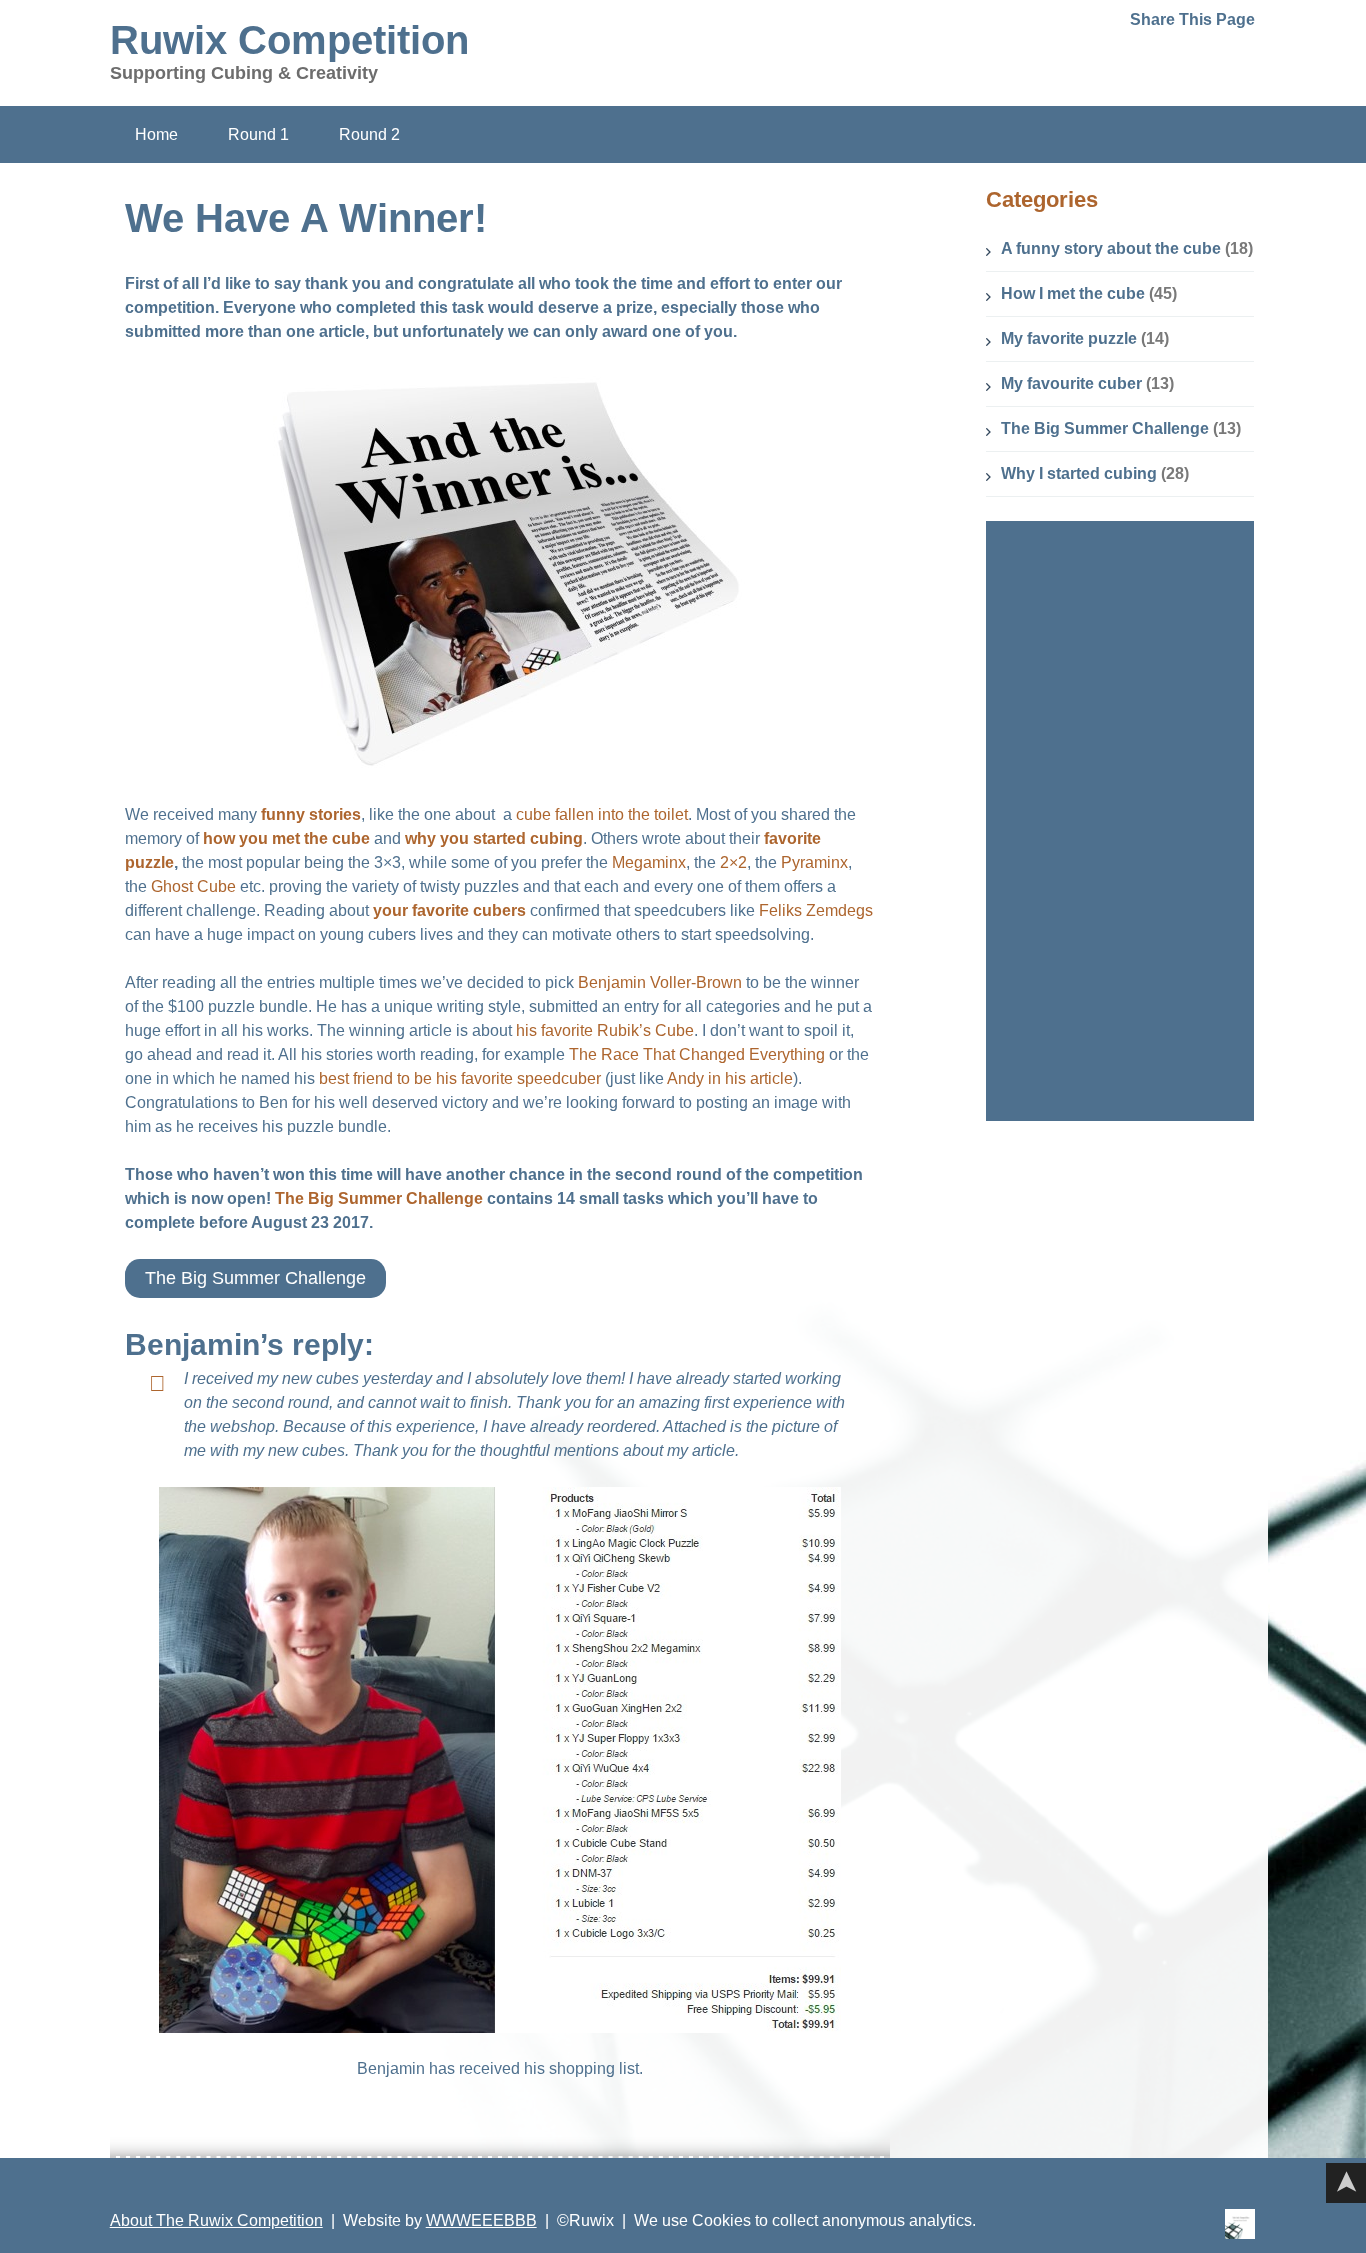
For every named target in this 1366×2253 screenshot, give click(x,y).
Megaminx (649, 862)
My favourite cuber (1071, 383)
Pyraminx (814, 862)
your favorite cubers (449, 910)
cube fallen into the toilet (600, 814)
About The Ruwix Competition (216, 2220)
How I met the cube (1073, 293)
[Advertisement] (1125, 821)
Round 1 (258, 134)
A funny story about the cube (1111, 248)
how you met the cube (286, 838)
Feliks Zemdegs (816, 910)
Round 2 (369, 134)
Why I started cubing (1079, 473)
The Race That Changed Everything (697, 1054)
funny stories (311, 814)
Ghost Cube (193, 886)
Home (156, 134)
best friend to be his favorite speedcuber (460, 1078)
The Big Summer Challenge (379, 1198)
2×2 (733, 862)
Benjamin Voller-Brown (660, 982)
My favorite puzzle (1069, 338)
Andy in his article (730, 1078)
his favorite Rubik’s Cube (605, 1030)
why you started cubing (494, 838)
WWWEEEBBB (481, 2220)
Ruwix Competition (289, 40)
